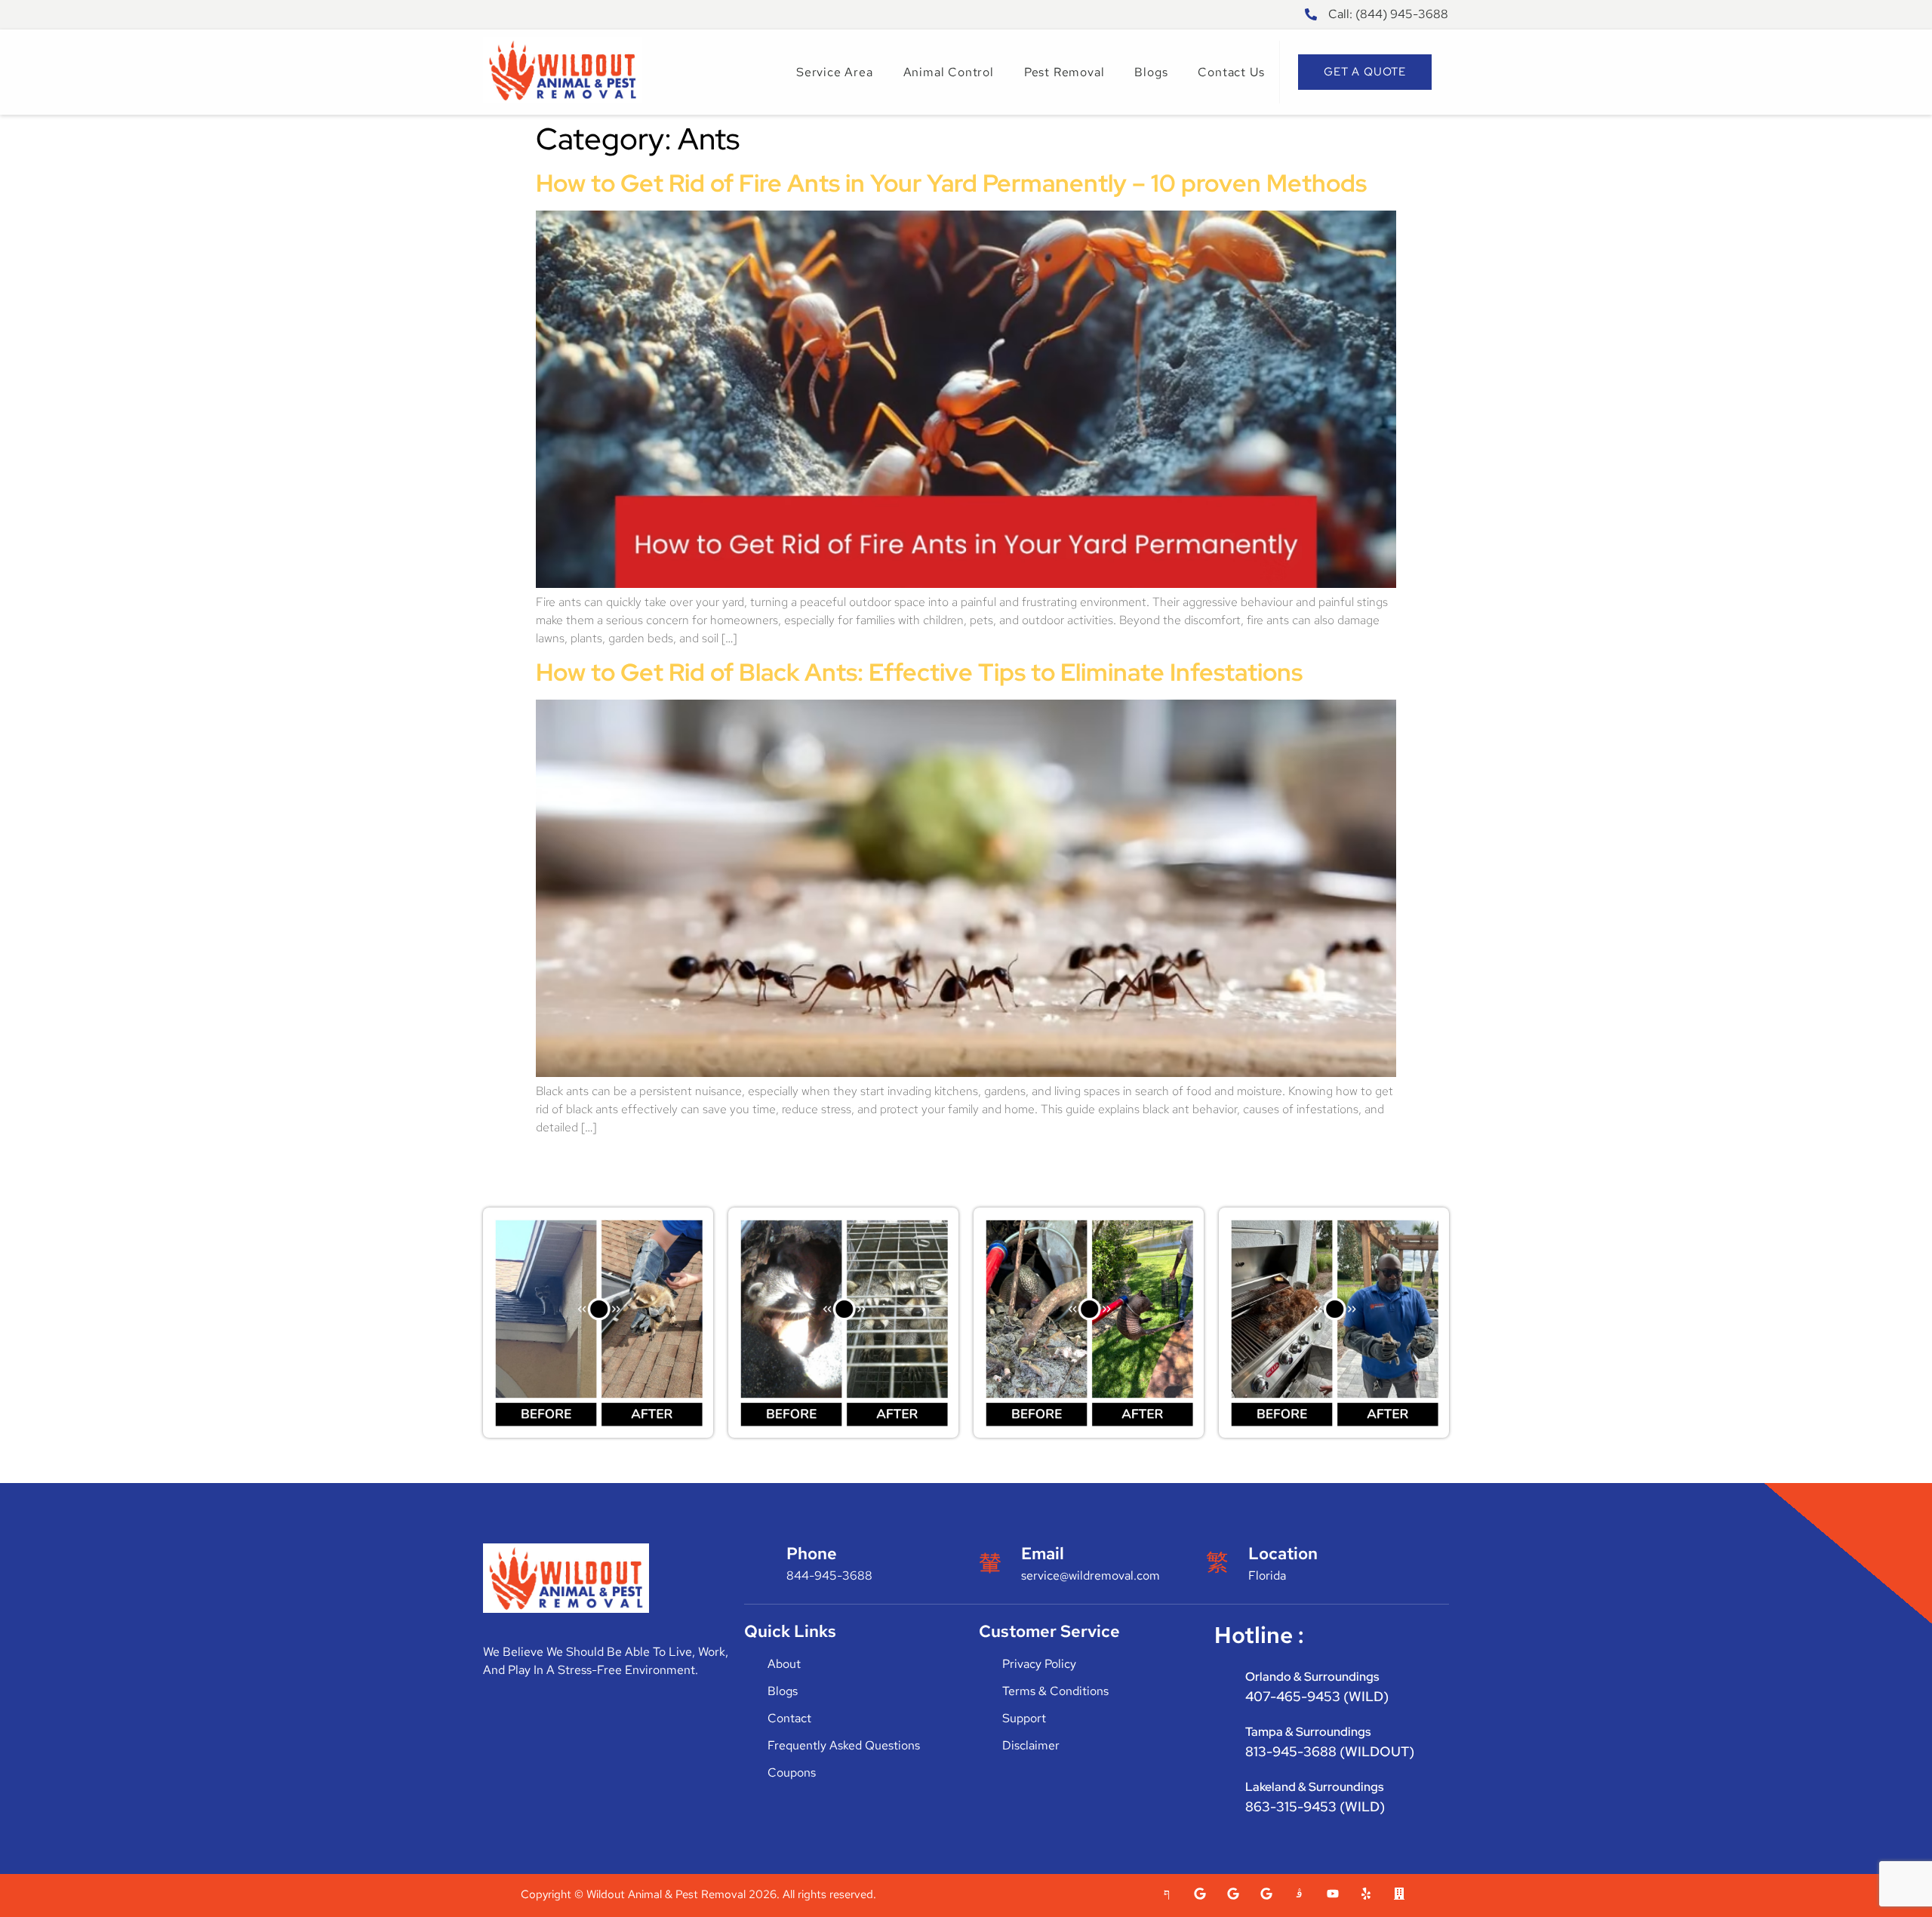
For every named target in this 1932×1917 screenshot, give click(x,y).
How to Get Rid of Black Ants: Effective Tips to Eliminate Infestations (919, 672)
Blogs (1151, 72)
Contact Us (1231, 72)
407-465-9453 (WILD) (1317, 1696)
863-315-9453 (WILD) (1315, 1806)
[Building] (1399, 1894)
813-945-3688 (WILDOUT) (1330, 1751)
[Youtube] (1333, 1894)
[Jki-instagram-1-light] (1300, 1894)
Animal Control (949, 72)
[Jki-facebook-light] (1167, 1894)
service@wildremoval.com (1091, 1575)
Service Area (835, 72)
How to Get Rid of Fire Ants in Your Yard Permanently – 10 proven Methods (951, 183)
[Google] (1200, 1894)
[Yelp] (1366, 1894)
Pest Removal (1064, 72)
